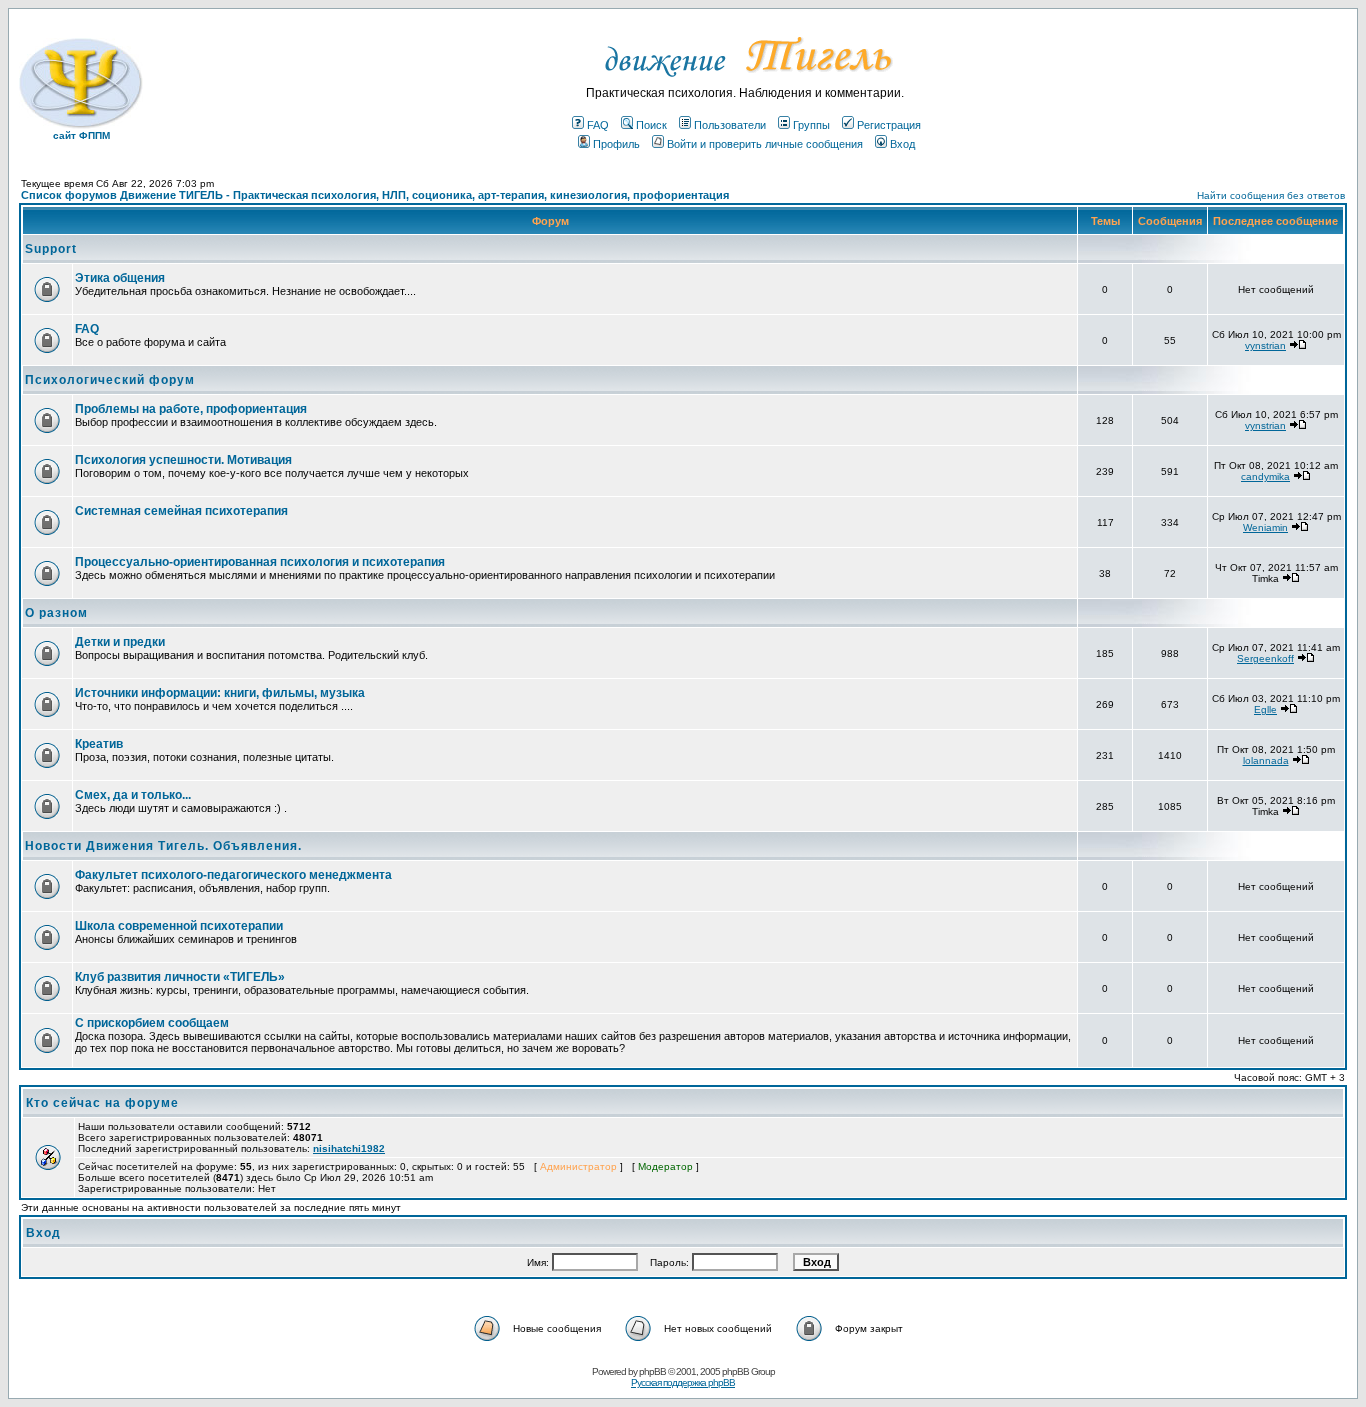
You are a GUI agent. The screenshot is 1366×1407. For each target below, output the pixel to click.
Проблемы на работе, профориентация (191, 409)
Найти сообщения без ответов (1271, 195)
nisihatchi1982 (349, 1148)
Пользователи (730, 125)
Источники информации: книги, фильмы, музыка (220, 693)
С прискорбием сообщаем (152, 1023)
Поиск (651, 125)
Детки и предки (120, 642)
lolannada (1266, 760)
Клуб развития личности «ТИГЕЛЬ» (180, 977)
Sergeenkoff (1265, 658)
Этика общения (120, 278)
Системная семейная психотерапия (181, 511)
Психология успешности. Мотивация (183, 460)
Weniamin (1265, 527)
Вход (902, 144)
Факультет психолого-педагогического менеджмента (233, 875)
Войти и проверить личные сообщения (765, 144)
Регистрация (889, 125)
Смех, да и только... (133, 795)
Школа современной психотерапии (179, 926)
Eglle (1265, 709)
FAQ (598, 125)
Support (51, 249)
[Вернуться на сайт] (745, 82)
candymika (1265, 476)
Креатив (99, 744)
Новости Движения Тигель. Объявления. (163, 846)
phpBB (652, 1371)
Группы (811, 125)
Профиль (616, 144)
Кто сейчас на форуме (102, 1103)
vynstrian (1265, 345)
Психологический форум (110, 380)
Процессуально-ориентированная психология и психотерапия (260, 562)
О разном (56, 613)
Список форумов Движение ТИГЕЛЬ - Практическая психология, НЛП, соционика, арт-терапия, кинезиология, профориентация (375, 195)
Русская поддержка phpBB (683, 1382)
